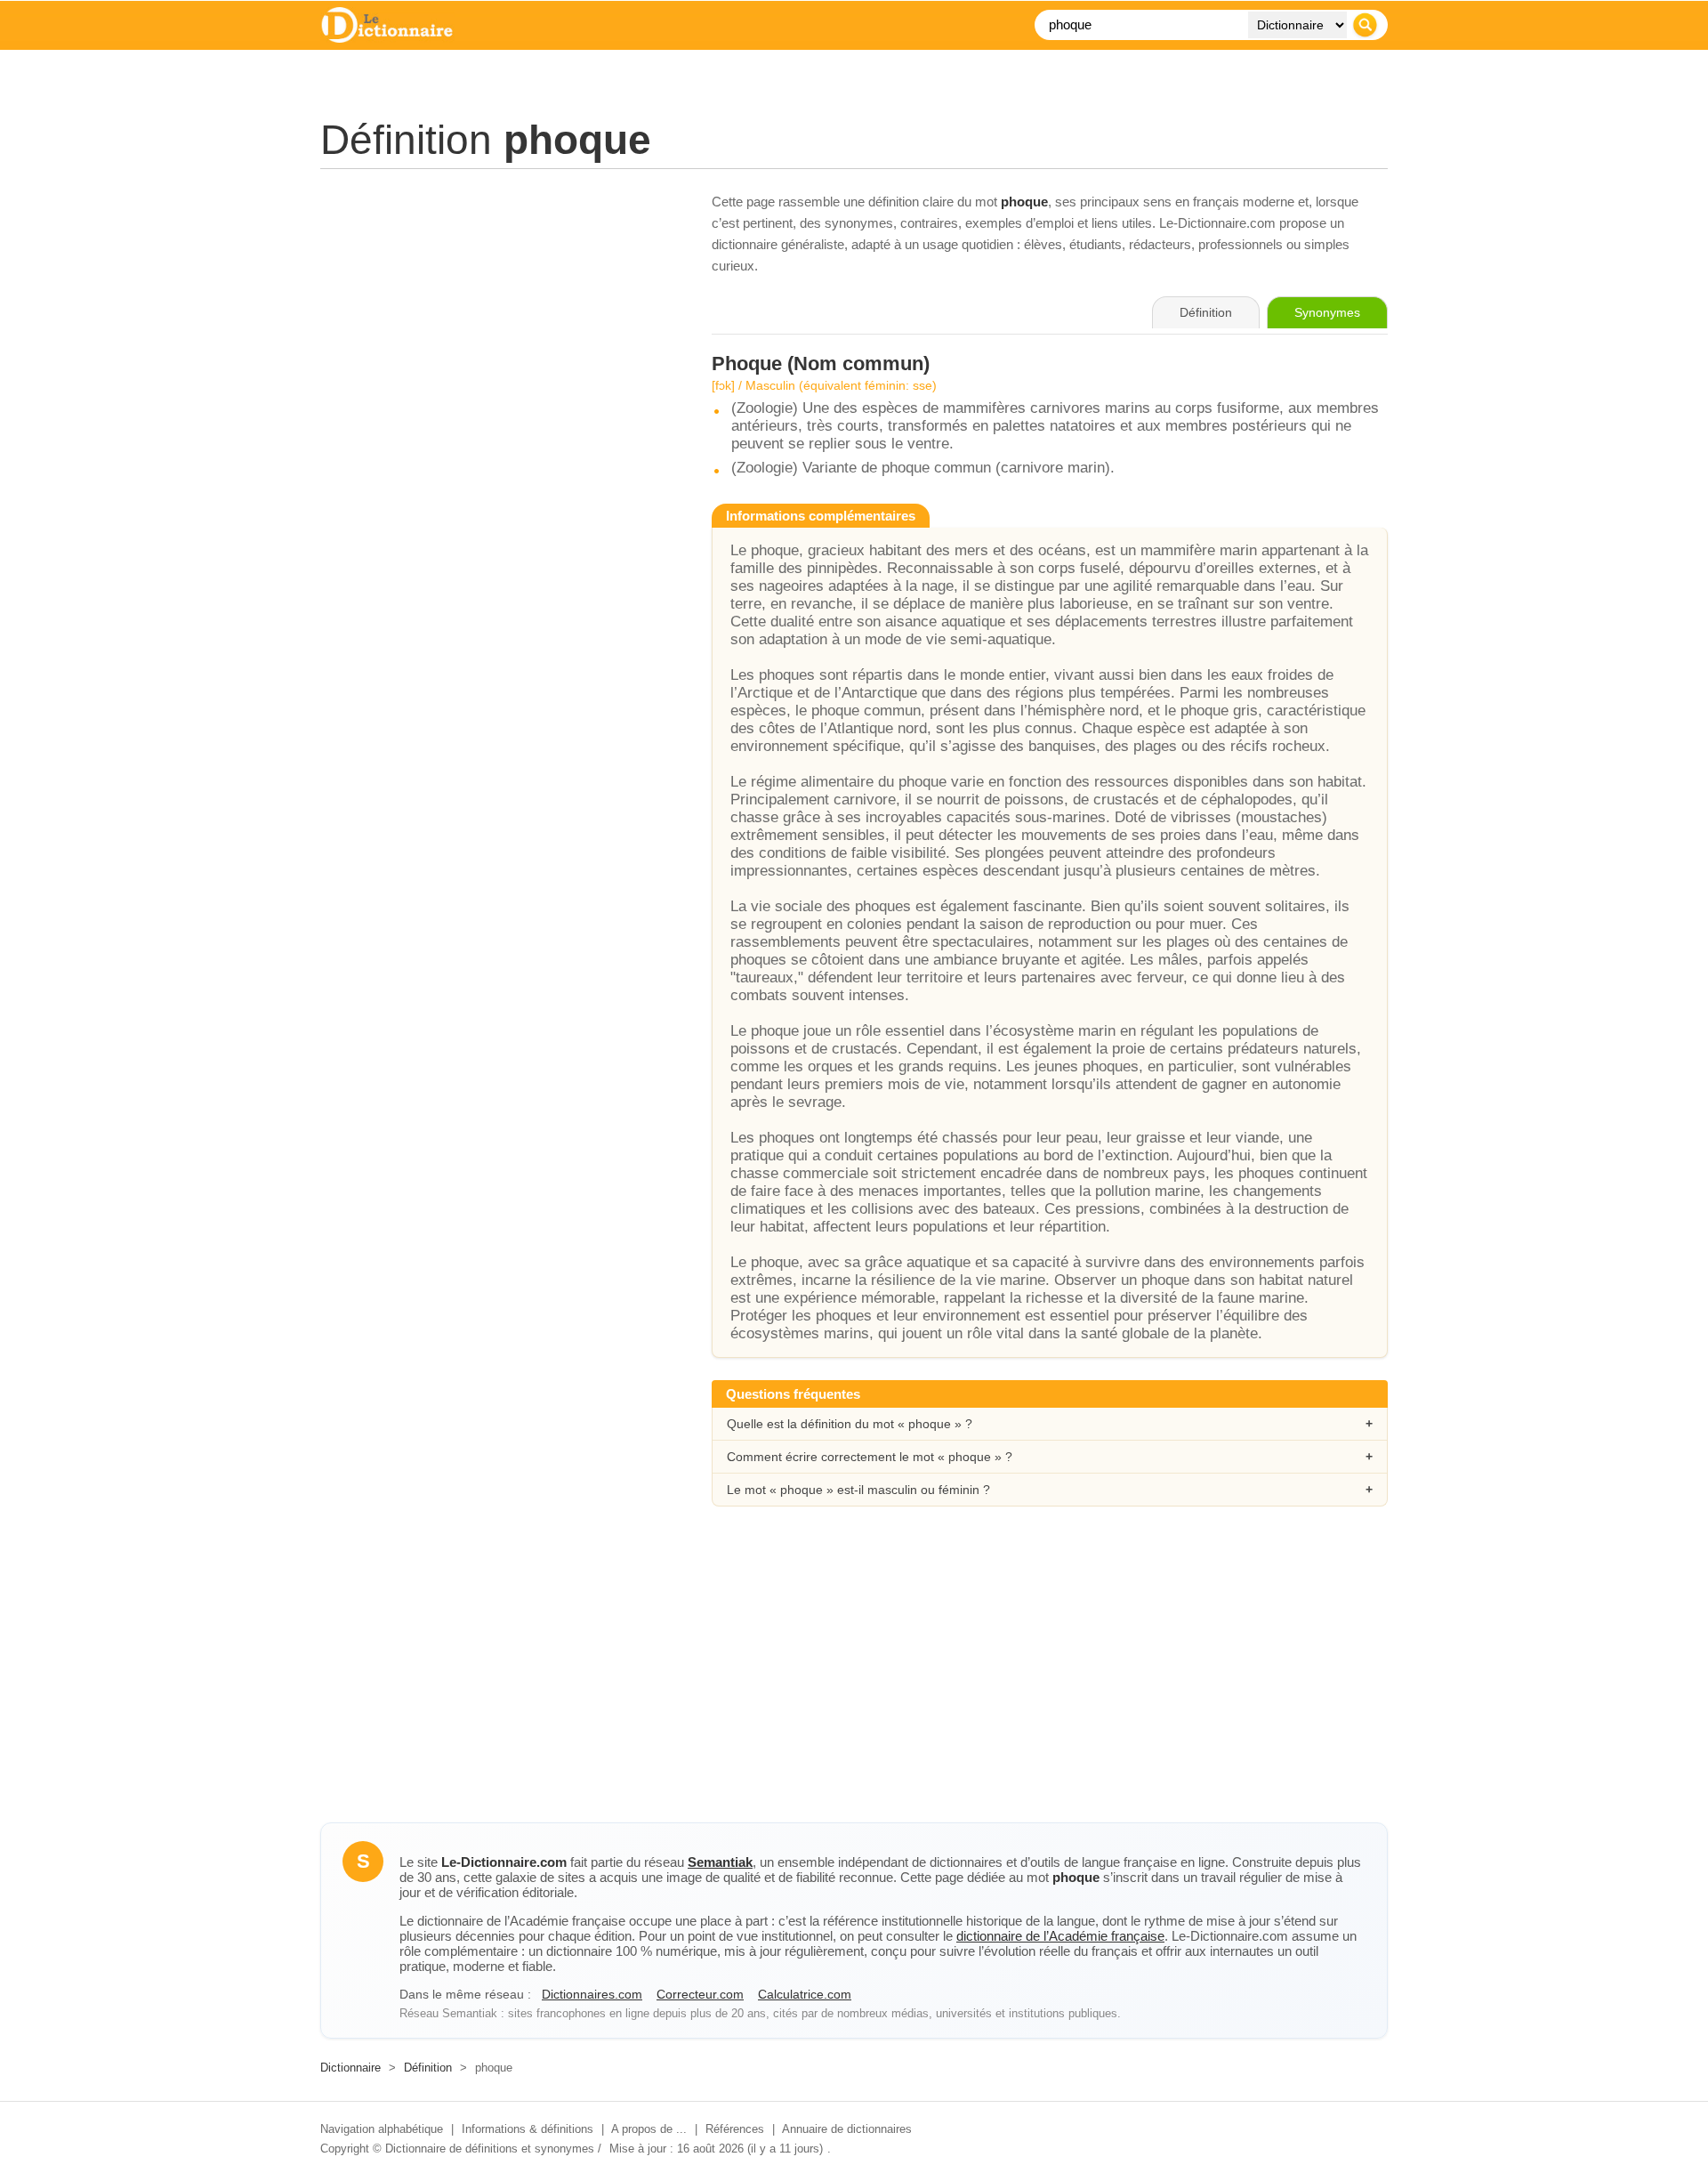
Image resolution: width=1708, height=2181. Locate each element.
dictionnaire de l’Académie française (1060, 1936)
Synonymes (1327, 312)
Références (735, 2129)
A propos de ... (649, 2129)
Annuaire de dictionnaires (847, 2129)
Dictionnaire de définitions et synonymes (490, 2149)
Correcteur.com (700, 1994)
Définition (428, 2068)
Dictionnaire (350, 2068)
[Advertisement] (498, 316)
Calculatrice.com (805, 1994)
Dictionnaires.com (592, 1994)
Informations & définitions (528, 2129)
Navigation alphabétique (382, 2129)
